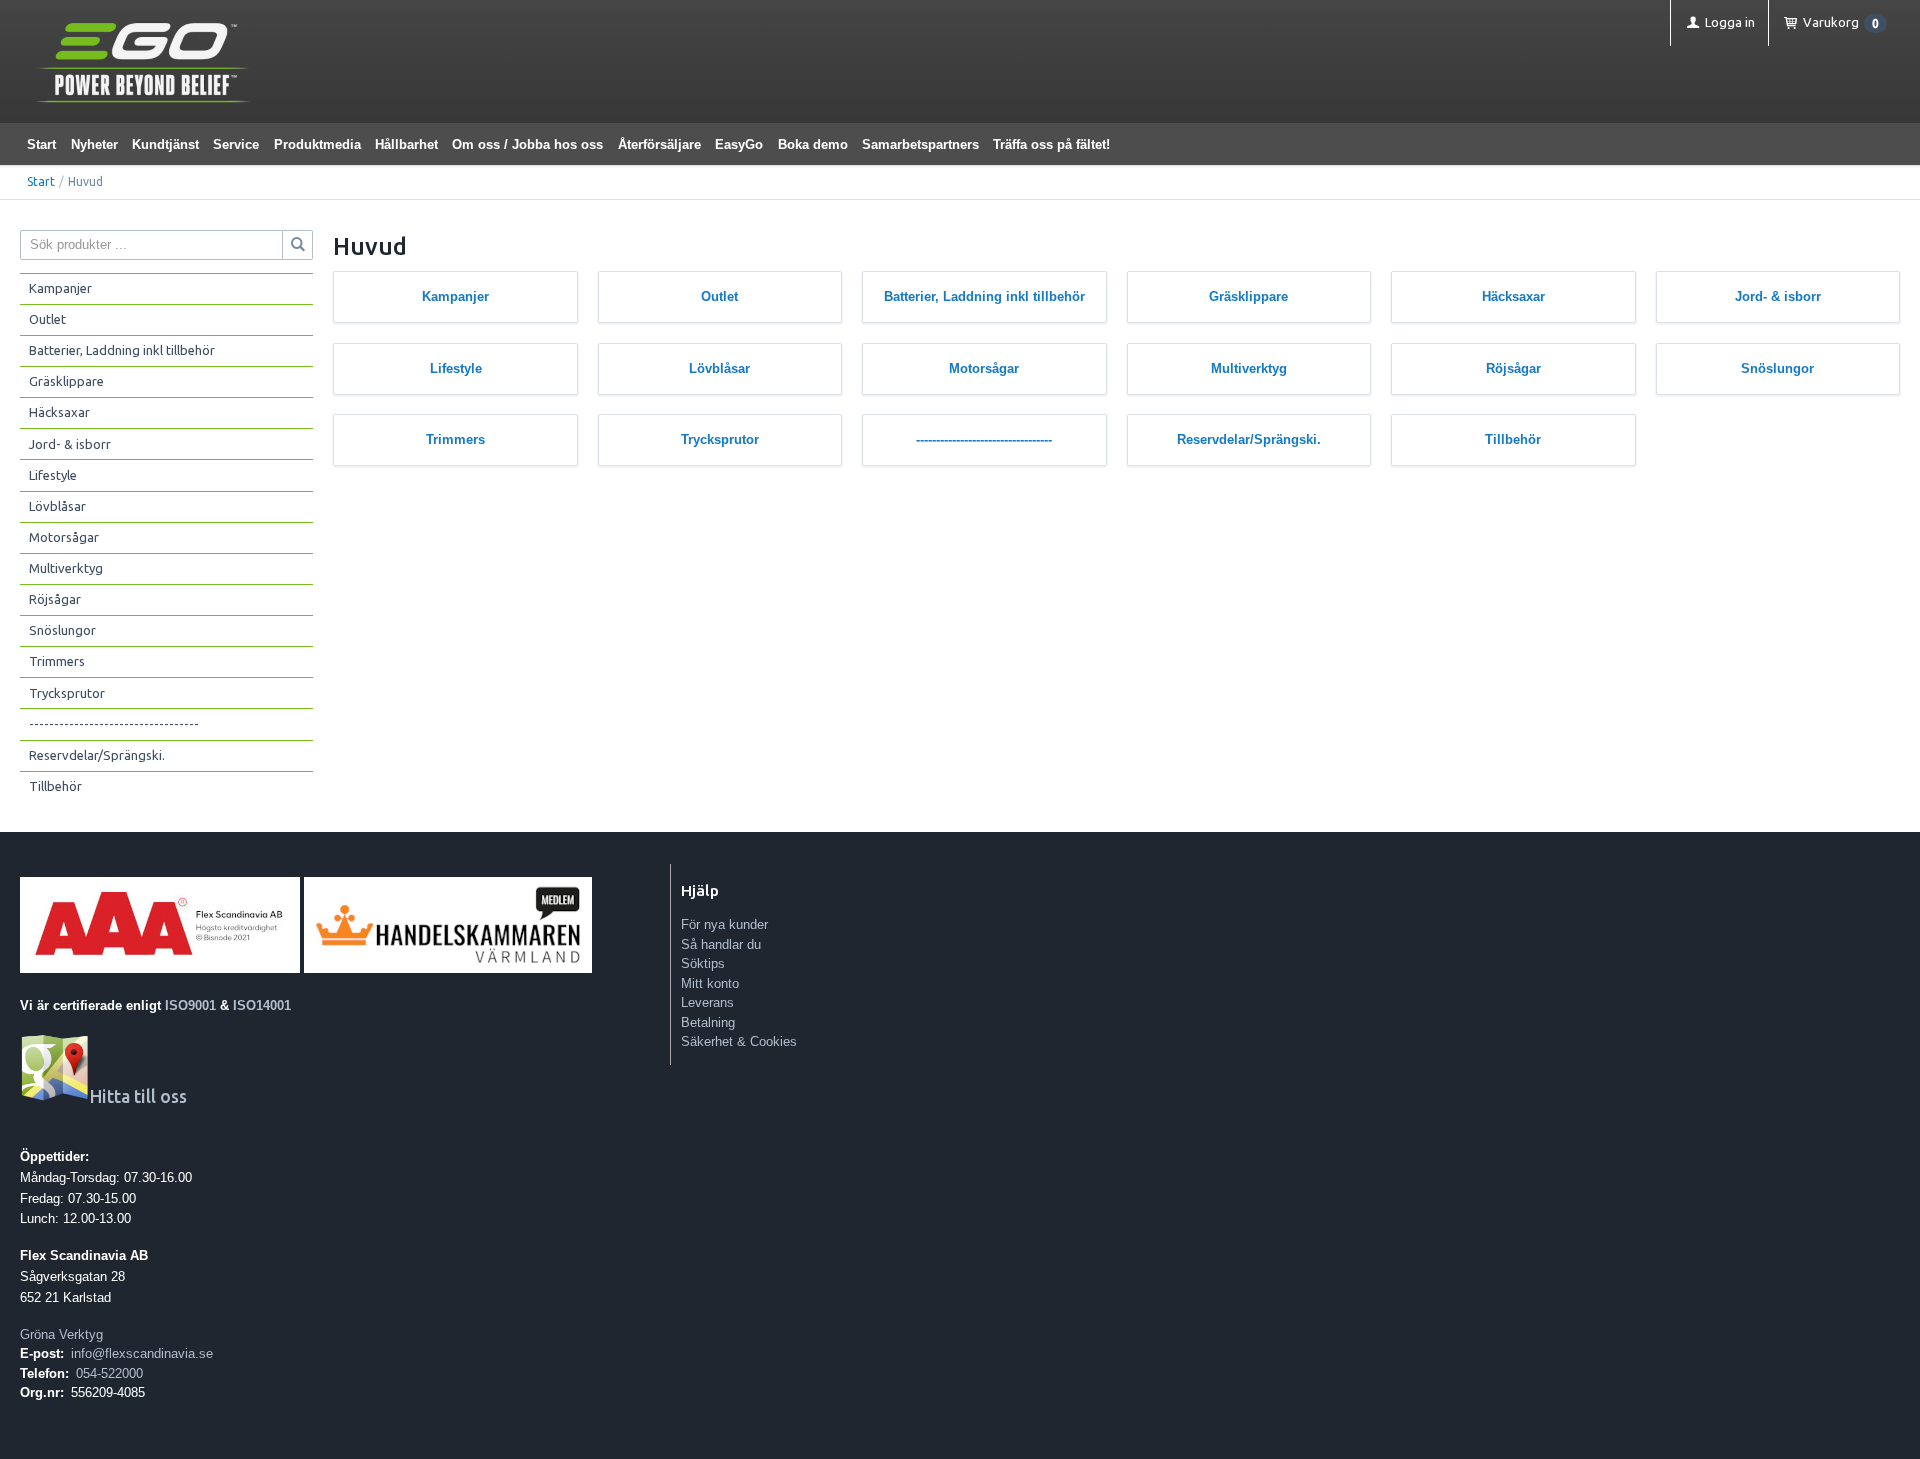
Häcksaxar (59, 412)
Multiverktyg (66, 568)
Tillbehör (55, 786)
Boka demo (813, 144)
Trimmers (57, 661)
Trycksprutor (67, 693)
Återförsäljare (659, 144)
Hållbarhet (406, 144)
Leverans (707, 1002)
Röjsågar (55, 599)
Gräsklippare (66, 381)
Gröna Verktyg (61, 1334)
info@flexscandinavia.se (142, 1353)
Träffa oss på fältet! (1051, 144)
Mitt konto (710, 983)
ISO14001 (262, 1005)
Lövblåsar (57, 506)
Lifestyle (53, 475)
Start (41, 144)
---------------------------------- (114, 724)
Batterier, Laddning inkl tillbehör (122, 350)
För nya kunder (724, 924)
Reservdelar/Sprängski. (97, 755)
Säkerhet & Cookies (739, 1041)
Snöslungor (62, 630)
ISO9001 (190, 1005)
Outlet (47, 319)
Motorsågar (64, 537)
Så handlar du (721, 944)
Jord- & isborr (70, 444)
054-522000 (109, 1373)
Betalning (708, 1022)
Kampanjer (60, 288)
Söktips (703, 963)
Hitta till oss (138, 1096)
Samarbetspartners (920, 144)
